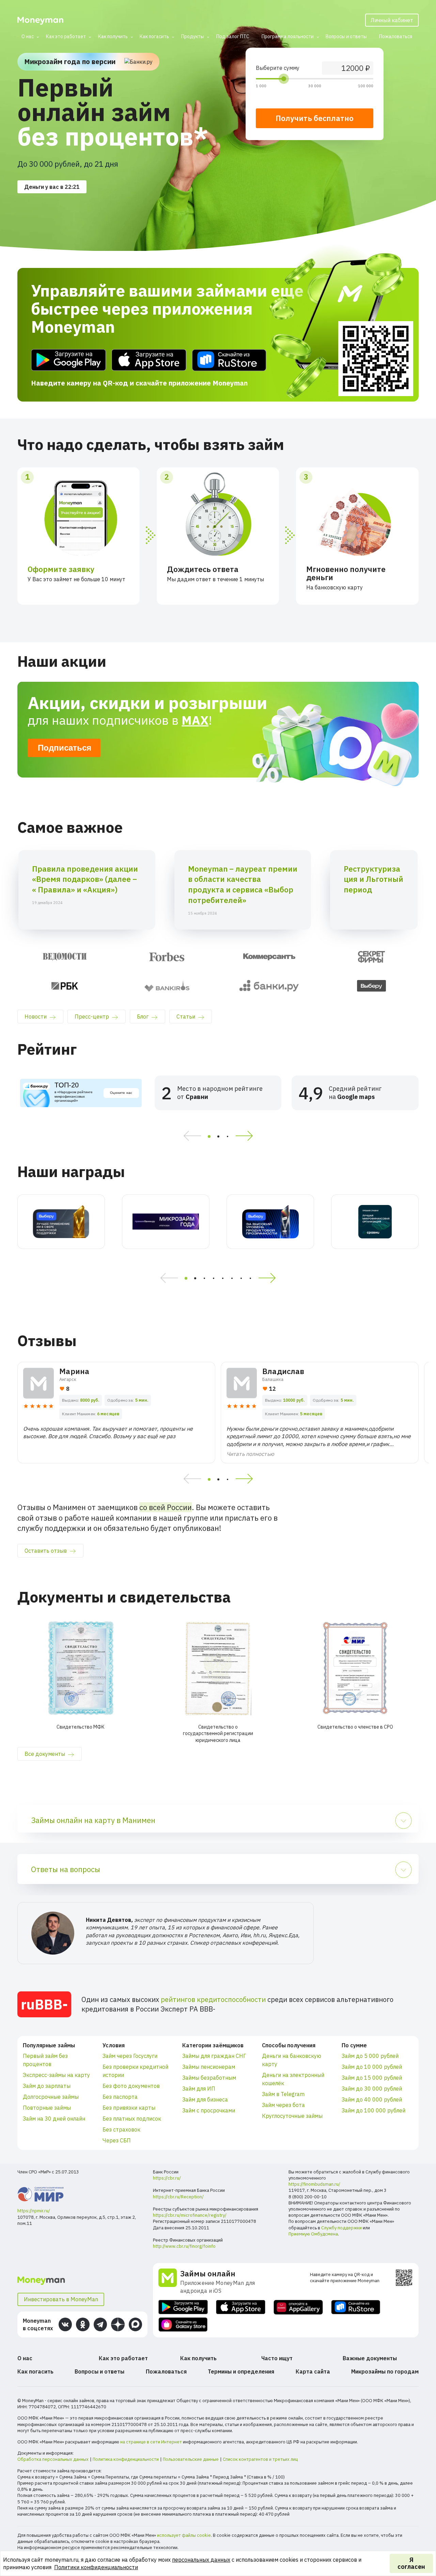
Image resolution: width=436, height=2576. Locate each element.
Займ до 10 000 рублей (372, 2067)
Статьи (186, 1016)
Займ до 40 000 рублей (372, 2099)
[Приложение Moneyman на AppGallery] (298, 2307)
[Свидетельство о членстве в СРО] (355, 1668)
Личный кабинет (392, 20)
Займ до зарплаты (47, 2086)
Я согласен (411, 2563)
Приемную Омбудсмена (313, 2234)
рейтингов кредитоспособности (213, 1999)
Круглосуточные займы (292, 2116)
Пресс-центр (92, 1016)
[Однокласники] (83, 2324)
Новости (36, 1016)
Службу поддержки (341, 2228)
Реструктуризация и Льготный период (373, 879)
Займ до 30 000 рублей (372, 2089)
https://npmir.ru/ (34, 2211)
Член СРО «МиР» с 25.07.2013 (48, 2172)
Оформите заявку (61, 569)
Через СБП (117, 2140)
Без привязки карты (129, 2108)
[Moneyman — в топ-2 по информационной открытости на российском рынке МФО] (61, 1222)
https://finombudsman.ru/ (314, 2184)
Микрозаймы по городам (385, 2371)
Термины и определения (241, 2371)
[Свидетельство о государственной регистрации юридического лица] (218, 1668)
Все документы (45, 1754)
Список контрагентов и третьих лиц (260, 2459)
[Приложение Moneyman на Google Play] (68, 360)
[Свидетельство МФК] (81, 1668)
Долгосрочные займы (51, 2097)
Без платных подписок (132, 2119)
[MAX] (135, 2324)
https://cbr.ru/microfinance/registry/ (190, 2215)
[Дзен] (118, 2324)
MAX (195, 720)
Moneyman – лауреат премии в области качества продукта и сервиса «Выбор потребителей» (243, 884)
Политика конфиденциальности (126, 2459)
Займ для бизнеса (205, 2099)
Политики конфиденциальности (96, 2567)
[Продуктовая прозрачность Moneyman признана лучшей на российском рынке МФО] (270, 1222)
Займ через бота (283, 2105)
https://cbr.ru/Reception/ (178, 2197)
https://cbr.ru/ (167, 2178)
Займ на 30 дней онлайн (54, 2119)
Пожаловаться (396, 36)
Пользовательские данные (191, 2459)
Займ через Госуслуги (130, 2056)
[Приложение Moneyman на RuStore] (229, 360)
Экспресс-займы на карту (56, 2075)
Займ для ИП (199, 2089)
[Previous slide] (190, 1136)
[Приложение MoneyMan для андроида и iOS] (169, 2281)
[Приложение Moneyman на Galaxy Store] (183, 2325)
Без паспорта (120, 2097)
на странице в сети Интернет (151, 2442)
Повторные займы (47, 2108)
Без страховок (121, 2129)
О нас (28, 36)
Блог (143, 1016)
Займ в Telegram (283, 2094)
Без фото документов (131, 2086)
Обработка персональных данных (53, 2459)
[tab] (209, 1136)
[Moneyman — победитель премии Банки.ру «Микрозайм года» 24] (166, 1222)
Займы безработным (209, 2078)
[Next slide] (247, 1136)
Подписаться (65, 748)
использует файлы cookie (184, 2535)
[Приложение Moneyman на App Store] (149, 360)
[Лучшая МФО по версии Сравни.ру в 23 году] (375, 1222)
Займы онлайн (208, 2273)
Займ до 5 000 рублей (370, 2056)
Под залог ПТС (233, 36)
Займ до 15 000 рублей (372, 2078)
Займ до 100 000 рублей (373, 2110)
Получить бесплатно (315, 118)
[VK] (65, 2324)
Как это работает (66, 36)
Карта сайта (313, 2371)
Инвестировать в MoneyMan (61, 2299)
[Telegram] (100, 2324)
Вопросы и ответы (346, 36)
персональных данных (201, 2560)
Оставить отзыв (46, 1551)
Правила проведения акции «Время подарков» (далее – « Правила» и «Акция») (85, 879)
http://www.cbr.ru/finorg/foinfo (184, 2246)
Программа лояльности (288, 36)
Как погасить (154, 36)
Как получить (113, 36)
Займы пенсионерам (209, 2067)
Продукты (193, 36)
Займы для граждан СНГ (214, 2056)
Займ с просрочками (209, 2110)
